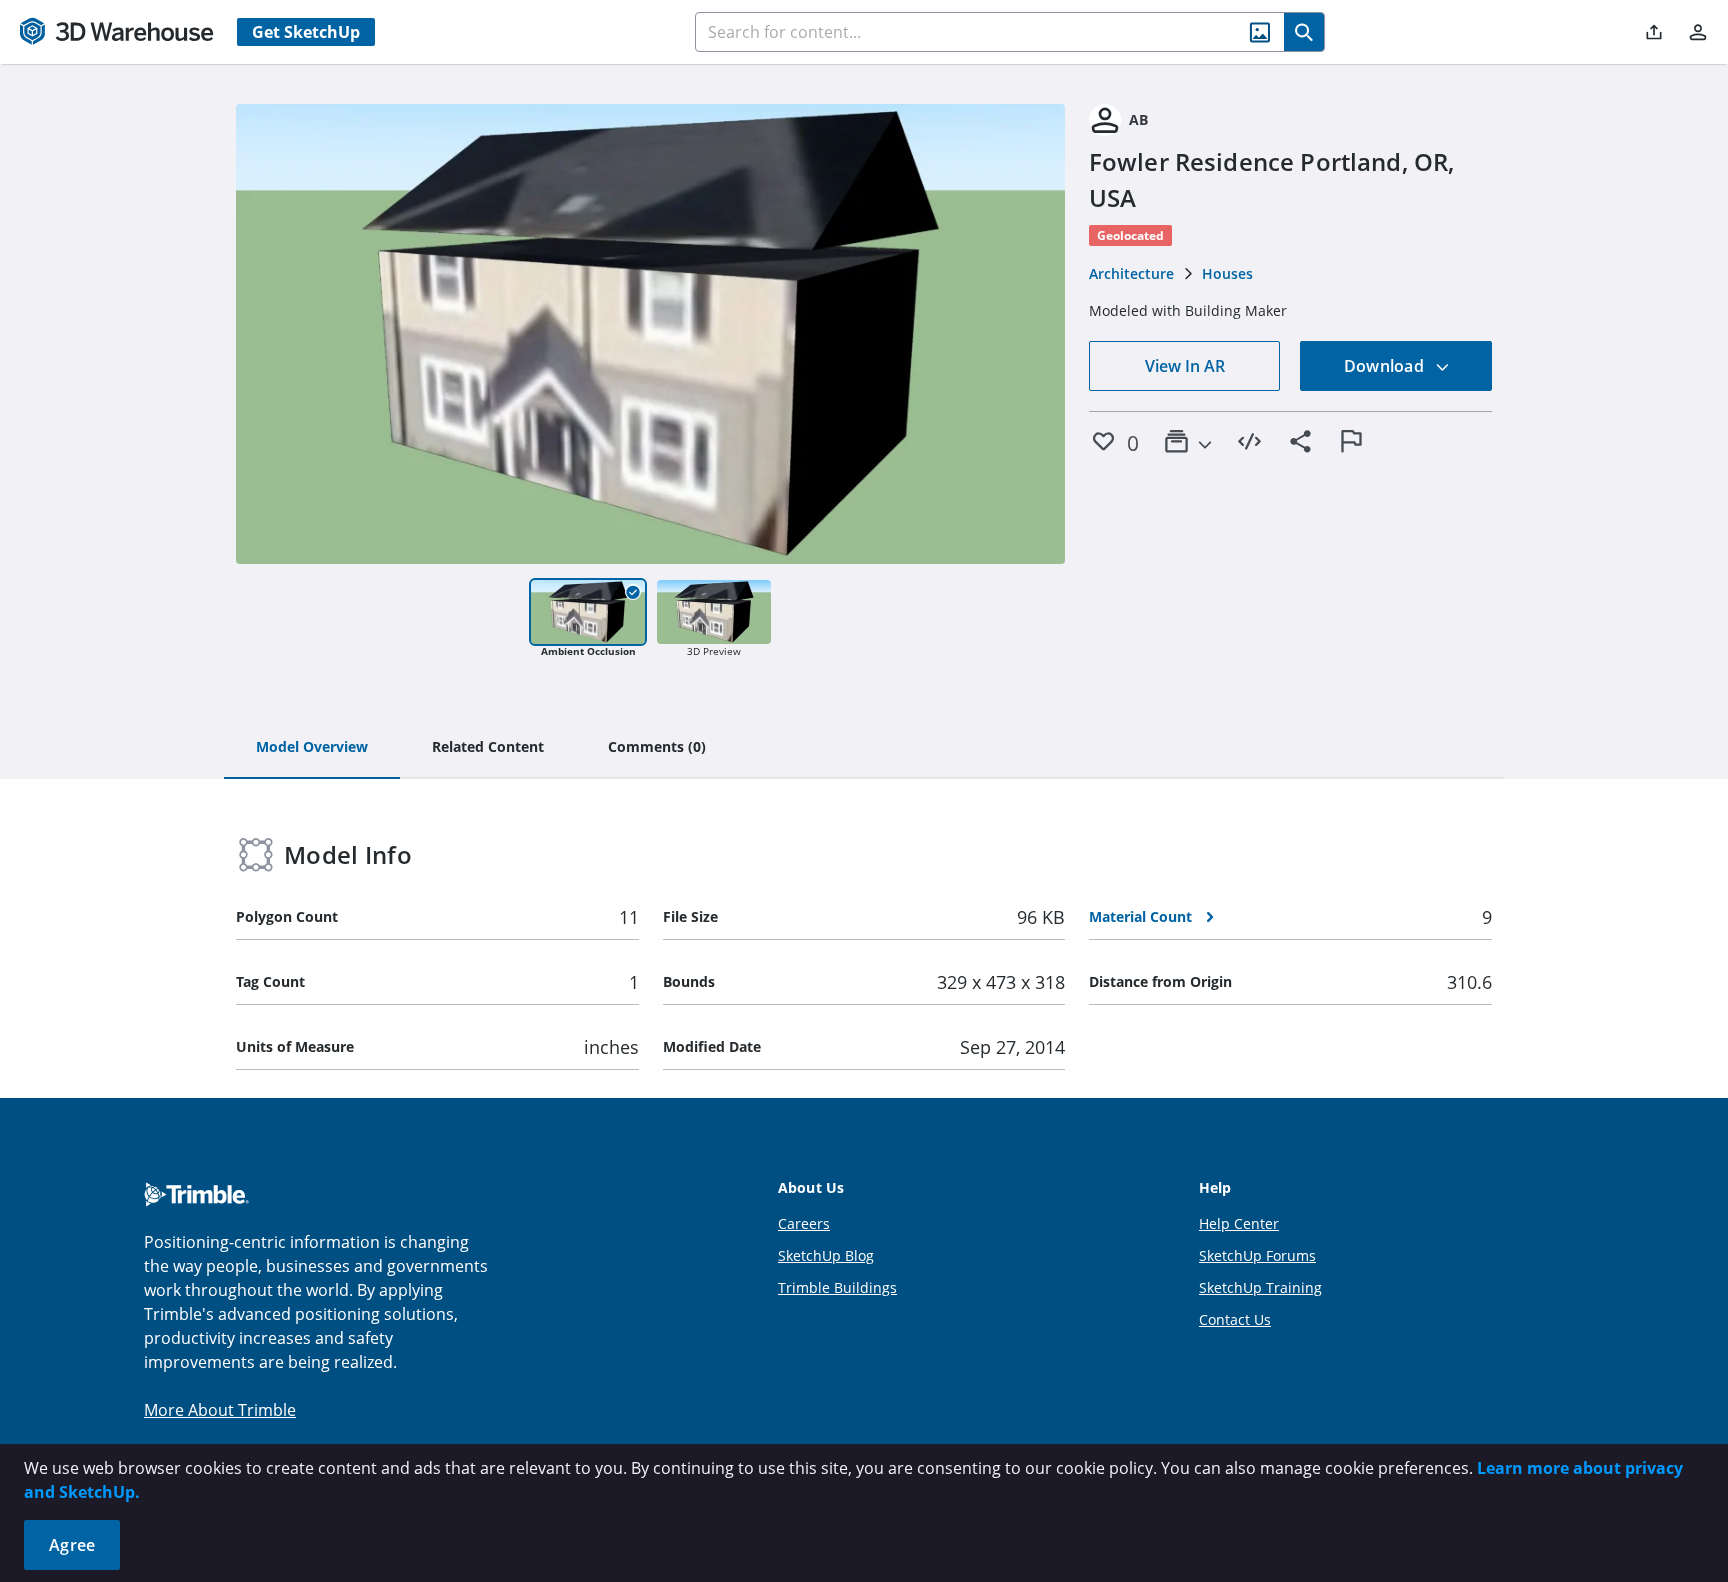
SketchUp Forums (1257, 1255)
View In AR (1185, 366)
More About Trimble (220, 1410)
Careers (804, 1223)
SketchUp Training (1260, 1287)
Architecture (1131, 273)
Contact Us (1235, 1319)
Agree (72, 1545)
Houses (1227, 273)
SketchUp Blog (826, 1255)
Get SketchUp (306, 32)
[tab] (312, 748)
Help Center (1239, 1223)
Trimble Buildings (837, 1287)
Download (1386, 366)
